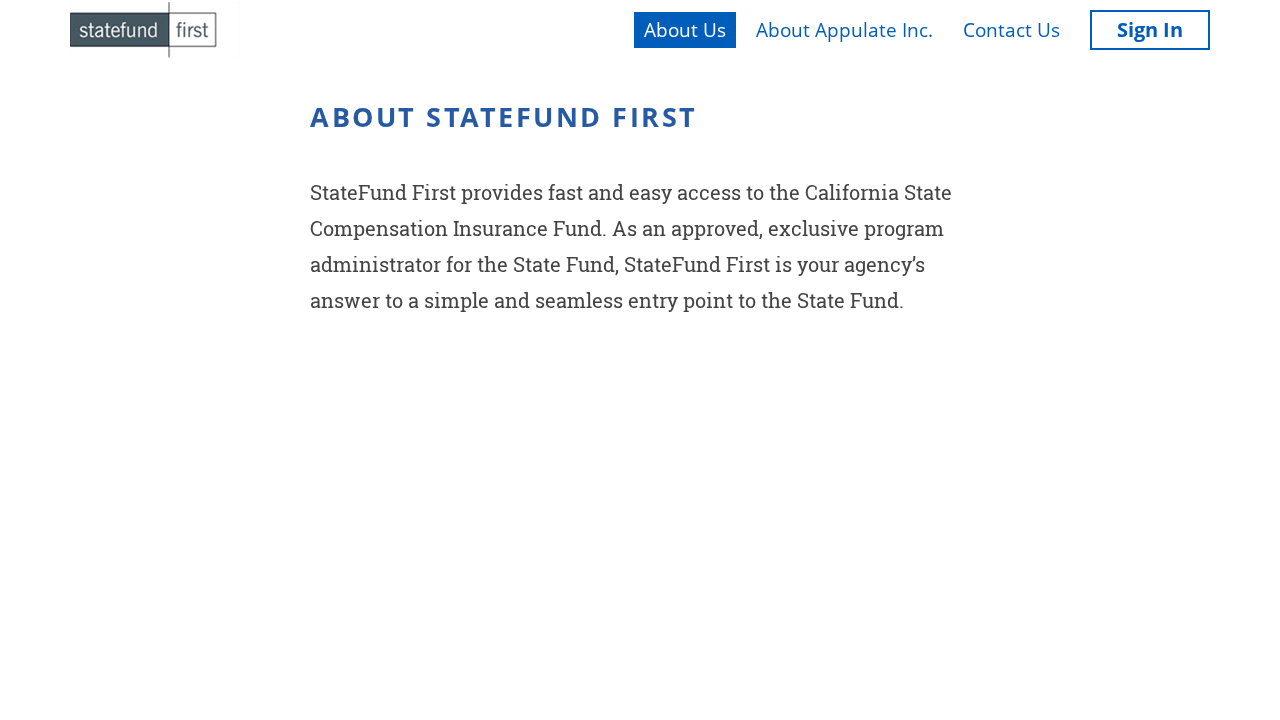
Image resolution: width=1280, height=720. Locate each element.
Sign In (1150, 29)
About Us (685, 30)
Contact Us (1011, 30)
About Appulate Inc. (844, 30)
